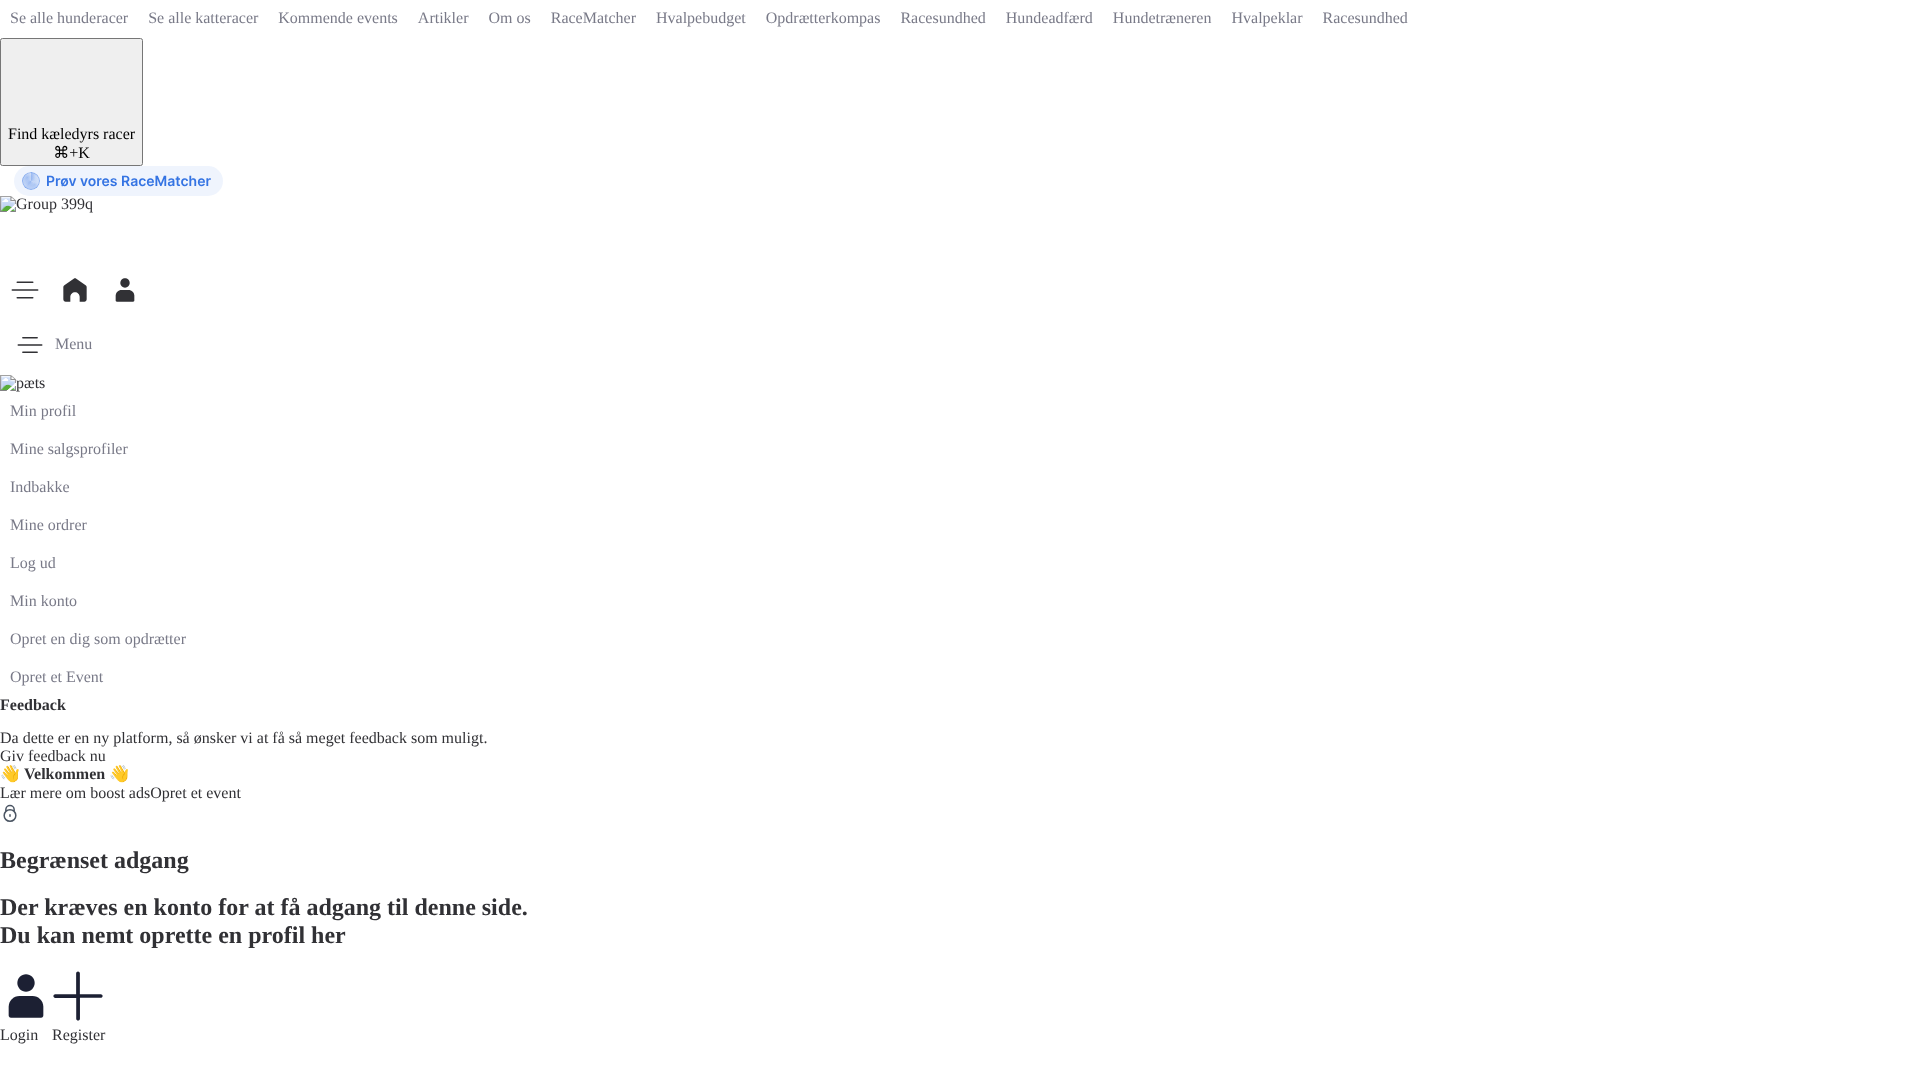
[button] (25, 290)
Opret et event (195, 793)
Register (78, 1035)
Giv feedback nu (53, 756)
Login (19, 1035)
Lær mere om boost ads (75, 793)
